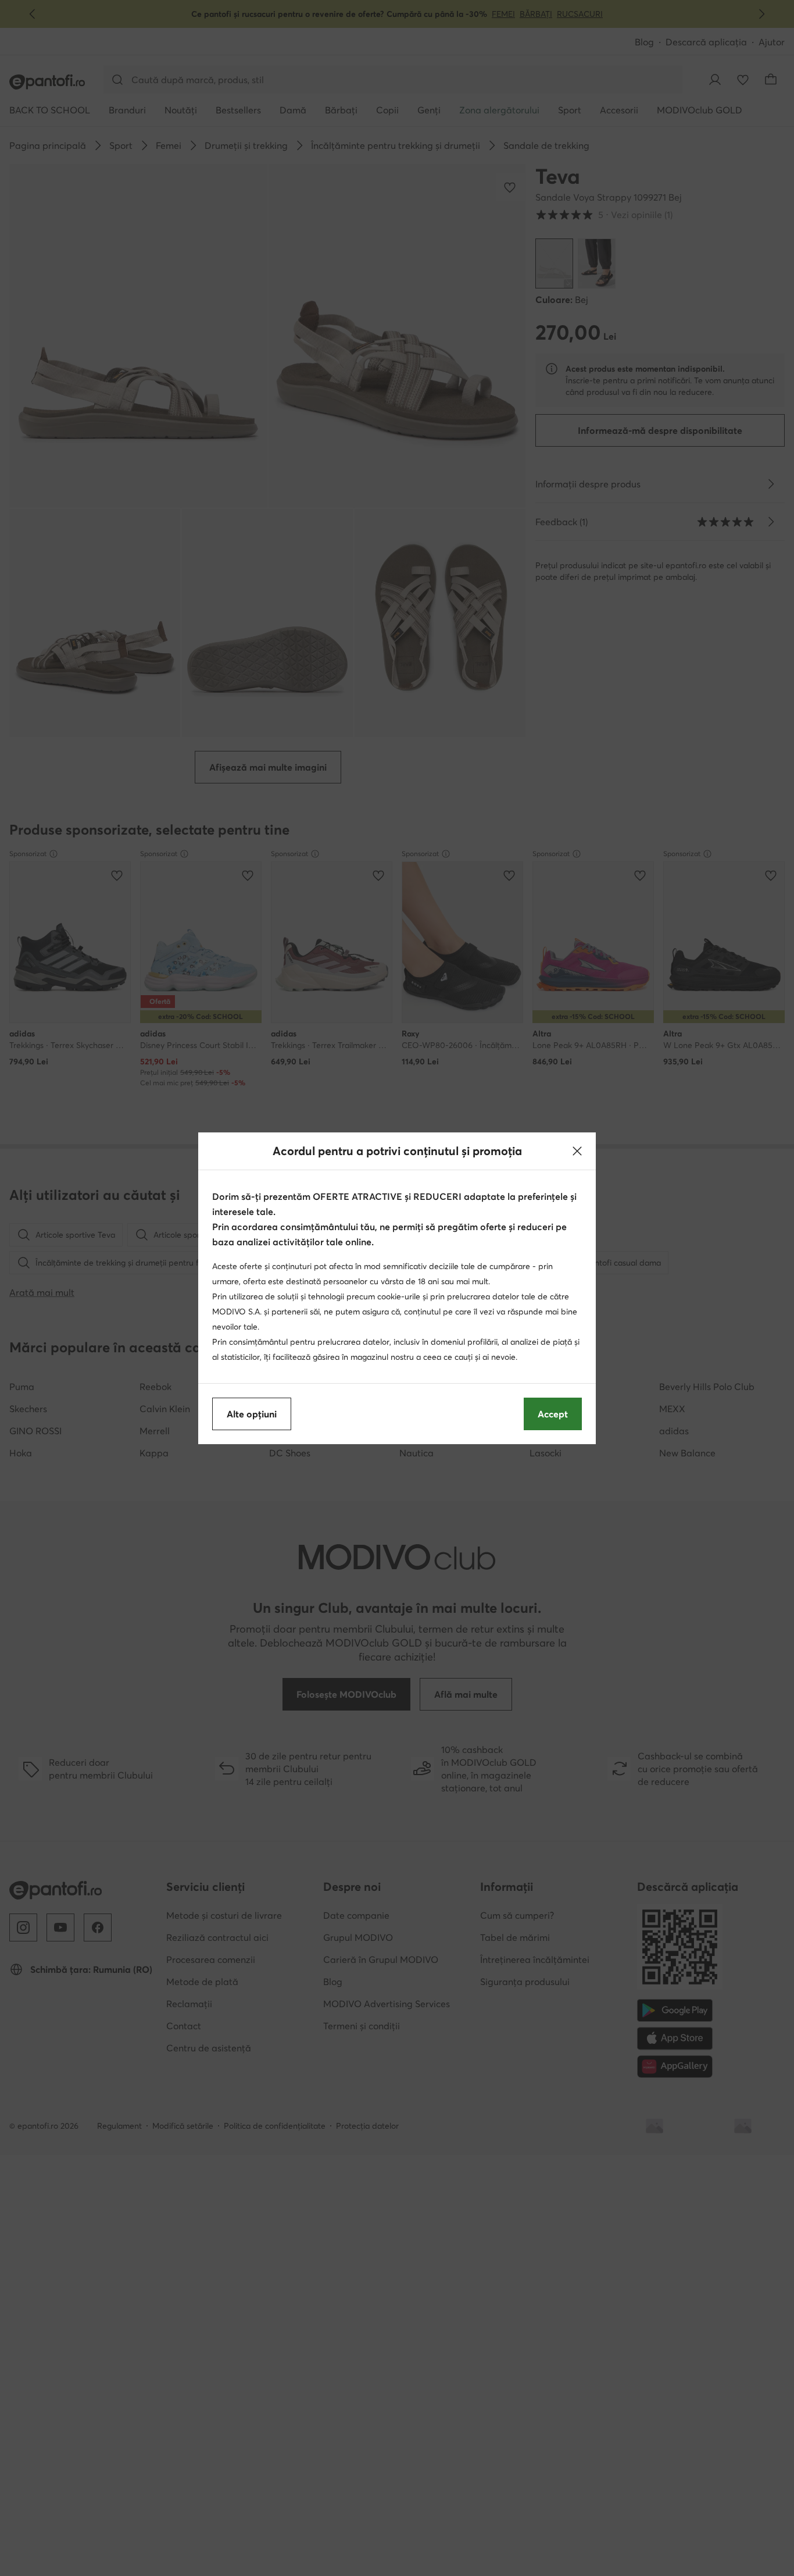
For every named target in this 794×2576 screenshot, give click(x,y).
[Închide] (577, 1151)
